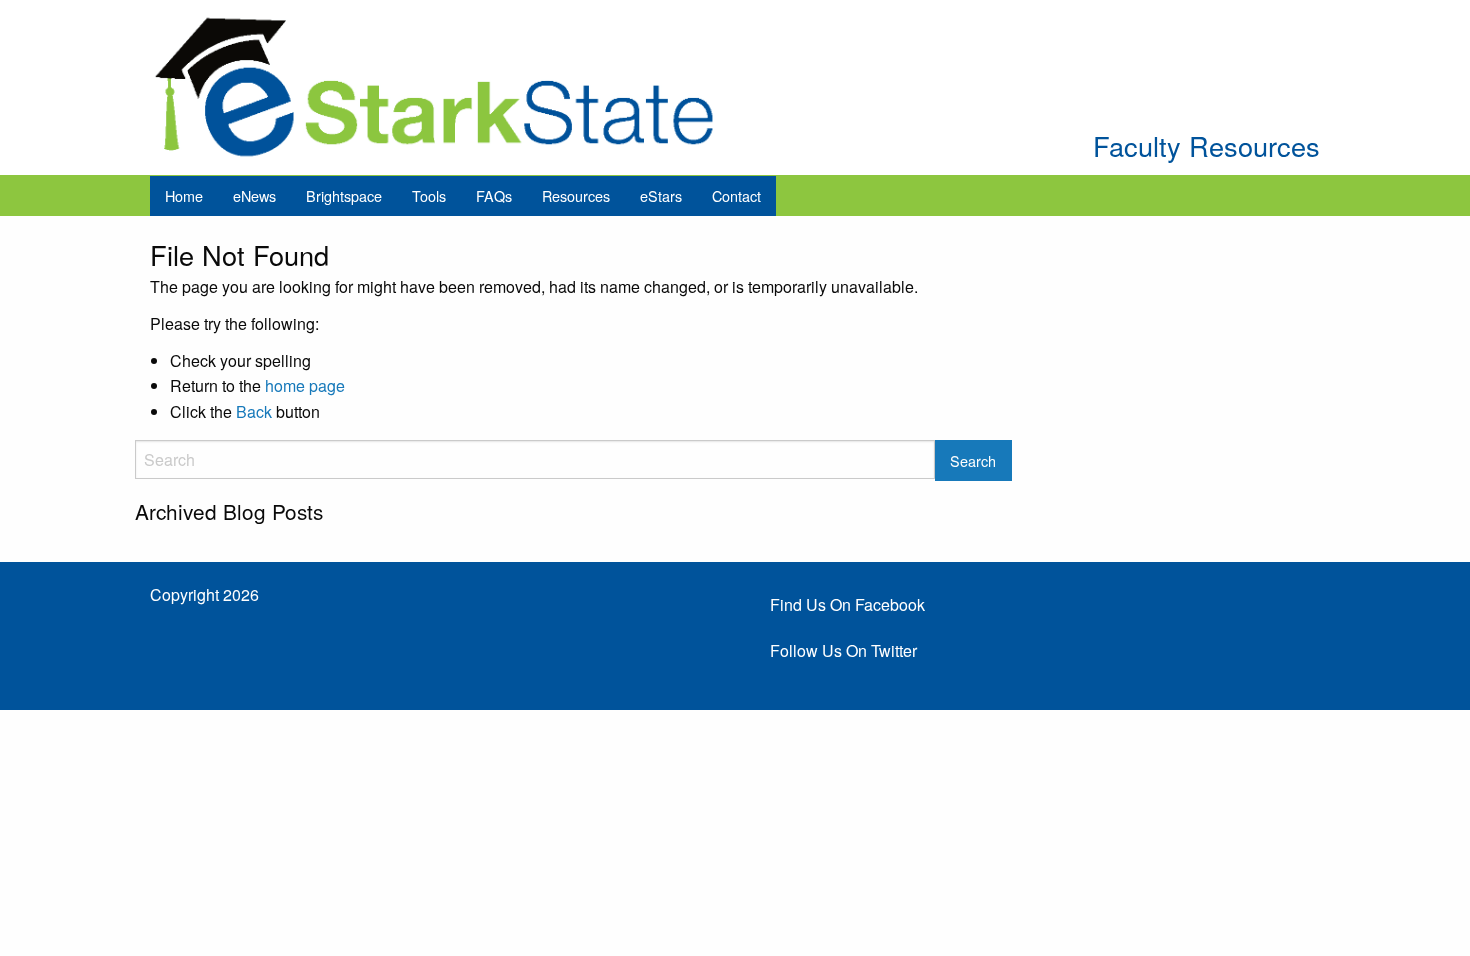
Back (254, 411)
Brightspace (344, 195)
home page (305, 385)
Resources (576, 195)
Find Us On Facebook (847, 604)
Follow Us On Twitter (843, 650)
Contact (736, 195)
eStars (661, 195)
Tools (429, 195)
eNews (254, 195)
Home (184, 195)
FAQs (494, 195)
